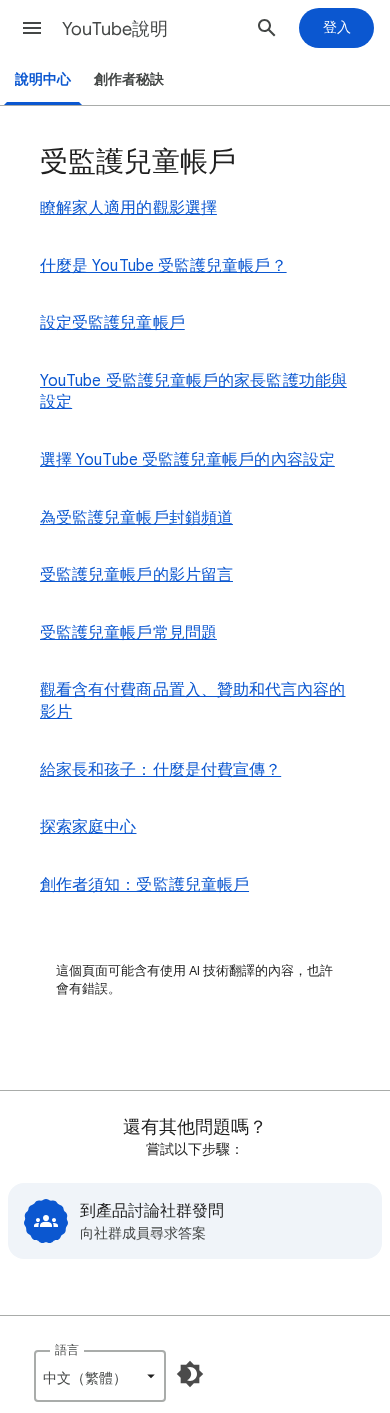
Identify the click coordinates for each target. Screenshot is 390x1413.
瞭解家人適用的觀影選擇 (128, 208)
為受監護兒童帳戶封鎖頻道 (136, 518)
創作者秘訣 (129, 79)
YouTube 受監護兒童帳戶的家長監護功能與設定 (193, 392)
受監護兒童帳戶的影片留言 (136, 575)
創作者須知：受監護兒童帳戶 (144, 885)
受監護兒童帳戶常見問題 (128, 633)
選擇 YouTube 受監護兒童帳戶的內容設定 (187, 460)
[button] (32, 28)
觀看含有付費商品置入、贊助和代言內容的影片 (193, 701)
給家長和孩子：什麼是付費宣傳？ (160, 770)
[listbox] (100, 1376)
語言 (67, 1349)
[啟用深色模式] (190, 1374)
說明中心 (43, 79)
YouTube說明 (115, 29)
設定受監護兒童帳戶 (112, 323)
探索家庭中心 (88, 827)
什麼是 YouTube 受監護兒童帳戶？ (163, 266)
